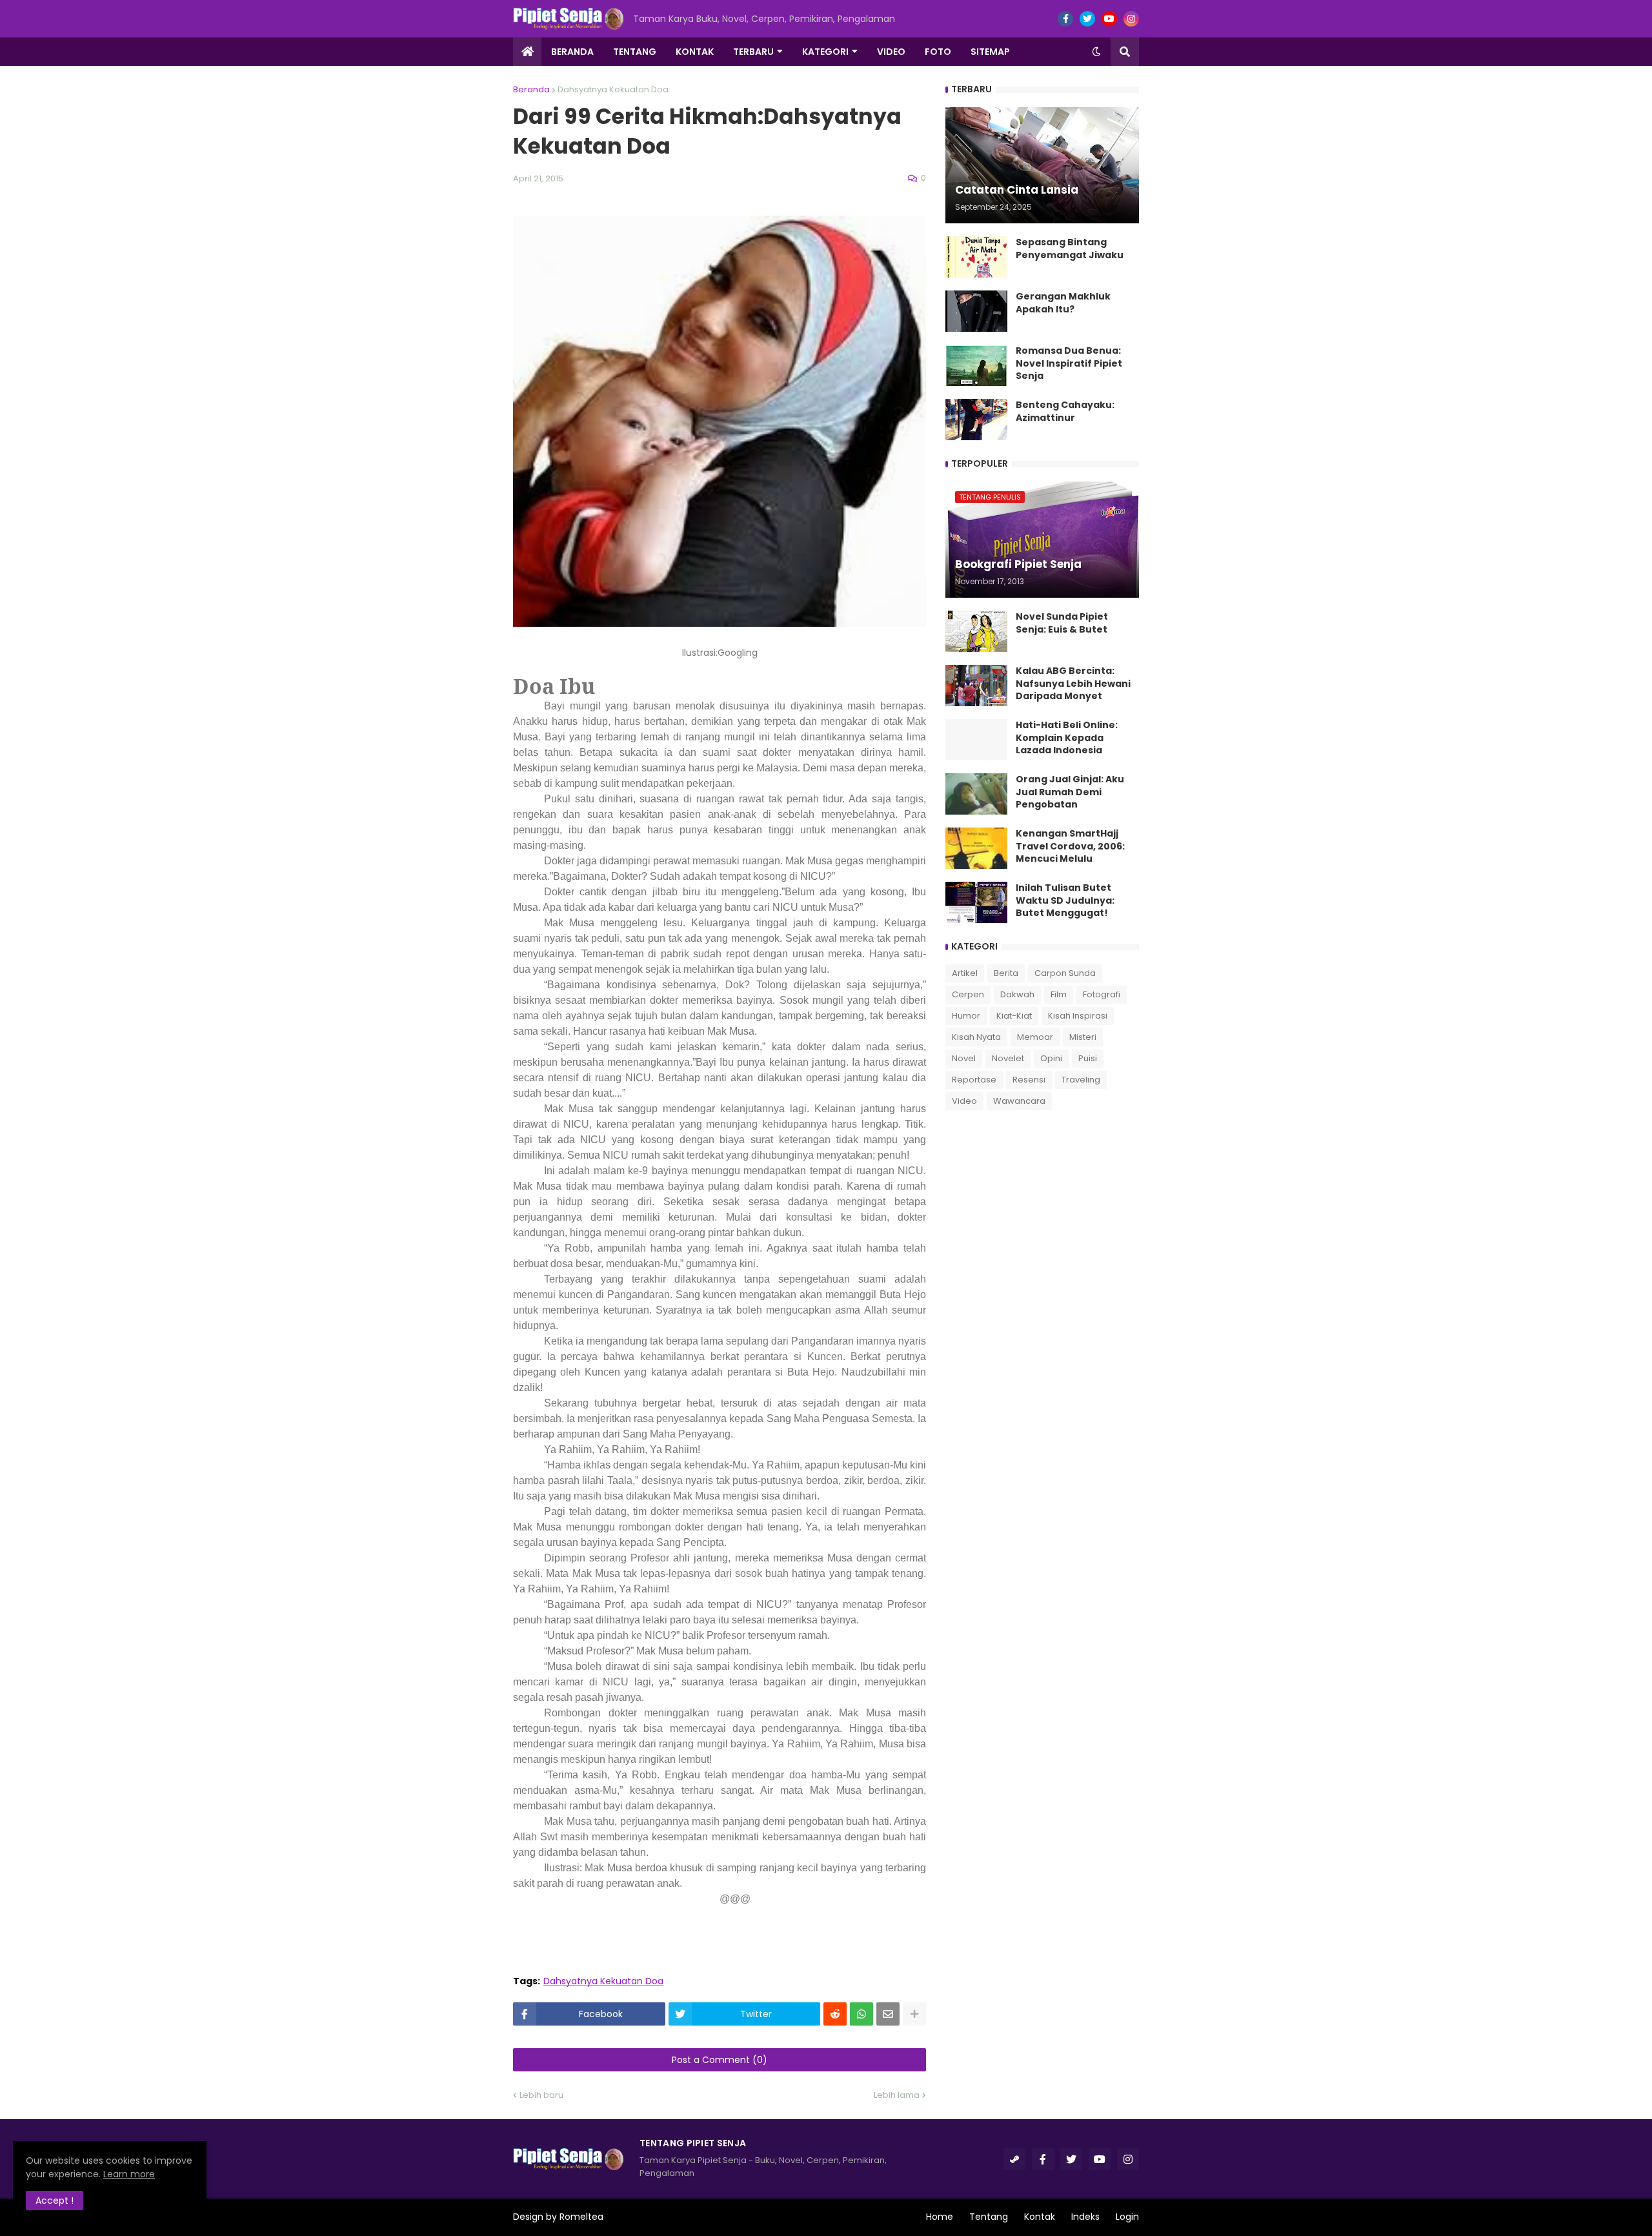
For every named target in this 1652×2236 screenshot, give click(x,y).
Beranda (531, 89)
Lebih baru (541, 2095)
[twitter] (1087, 19)
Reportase (974, 1080)
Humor (966, 1016)
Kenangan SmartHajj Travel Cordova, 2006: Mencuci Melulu (1070, 846)
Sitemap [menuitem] (990, 52)
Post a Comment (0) (720, 2060)
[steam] (1014, 2159)
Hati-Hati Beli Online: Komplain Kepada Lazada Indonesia (1067, 738)
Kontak (1040, 2217)
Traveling (1081, 1080)
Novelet (1008, 1058)
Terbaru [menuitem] (753, 52)
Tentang (989, 2217)
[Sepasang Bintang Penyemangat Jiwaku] (976, 257)
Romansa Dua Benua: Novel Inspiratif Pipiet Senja (1069, 363)
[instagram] (1131, 19)
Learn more (129, 2174)
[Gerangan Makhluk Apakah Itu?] (976, 311)
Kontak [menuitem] (695, 52)
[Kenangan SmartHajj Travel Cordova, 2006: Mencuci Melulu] (976, 848)
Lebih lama (897, 2095)
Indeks (1085, 2217)
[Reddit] (835, 2014)
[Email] (888, 2014)
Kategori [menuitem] (825, 52)
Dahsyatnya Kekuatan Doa (613, 89)
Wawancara (1019, 1101)
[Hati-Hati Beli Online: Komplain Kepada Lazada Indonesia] (976, 740)
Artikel (965, 973)
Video (964, 1101)
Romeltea (581, 2217)
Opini (1051, 1058)
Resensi (1029, 1080)
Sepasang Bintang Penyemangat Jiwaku (1070, 249)
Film (1059, 994)
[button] (1096, 52)
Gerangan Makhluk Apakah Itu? (1063, 303)
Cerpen (968, 994)
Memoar (1035, 1037)
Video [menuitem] (891, 52)
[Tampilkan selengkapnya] (914, 2014)
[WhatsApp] (861, 2014)
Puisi (1088, 1058)
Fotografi (1102, 994)
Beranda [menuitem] (572, 52)
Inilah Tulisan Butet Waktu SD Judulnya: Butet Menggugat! (1065, 900)
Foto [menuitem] (938, 52)
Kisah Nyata (976, 1037)
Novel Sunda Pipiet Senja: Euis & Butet (1062, 623)
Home (940, 2217)
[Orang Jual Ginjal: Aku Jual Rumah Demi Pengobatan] (976, 794)
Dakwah (1017, 994)
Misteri (1083, 1037)
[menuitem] (527, 52)
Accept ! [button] (55, 2200)
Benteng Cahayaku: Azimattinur (1065, 412)
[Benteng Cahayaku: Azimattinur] (976, 420)
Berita (1006, 973)
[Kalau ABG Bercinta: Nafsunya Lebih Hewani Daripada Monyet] (976, 686)
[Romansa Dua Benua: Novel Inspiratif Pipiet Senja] (976, 365)
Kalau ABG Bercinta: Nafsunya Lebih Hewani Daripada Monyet (1073, 684)
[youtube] (1109, 19)
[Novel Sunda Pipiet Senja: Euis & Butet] (976, 631)
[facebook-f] (1065, 19)
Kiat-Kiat (1014, 1016)
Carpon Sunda (1065, 973)
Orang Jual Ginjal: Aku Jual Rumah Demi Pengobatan (1070, 792)
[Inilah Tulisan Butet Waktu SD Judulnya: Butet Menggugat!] (976, 902)
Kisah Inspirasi (1078, 1016)
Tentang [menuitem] (635, 52)
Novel (964, 1058)
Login (1127, 2217)
